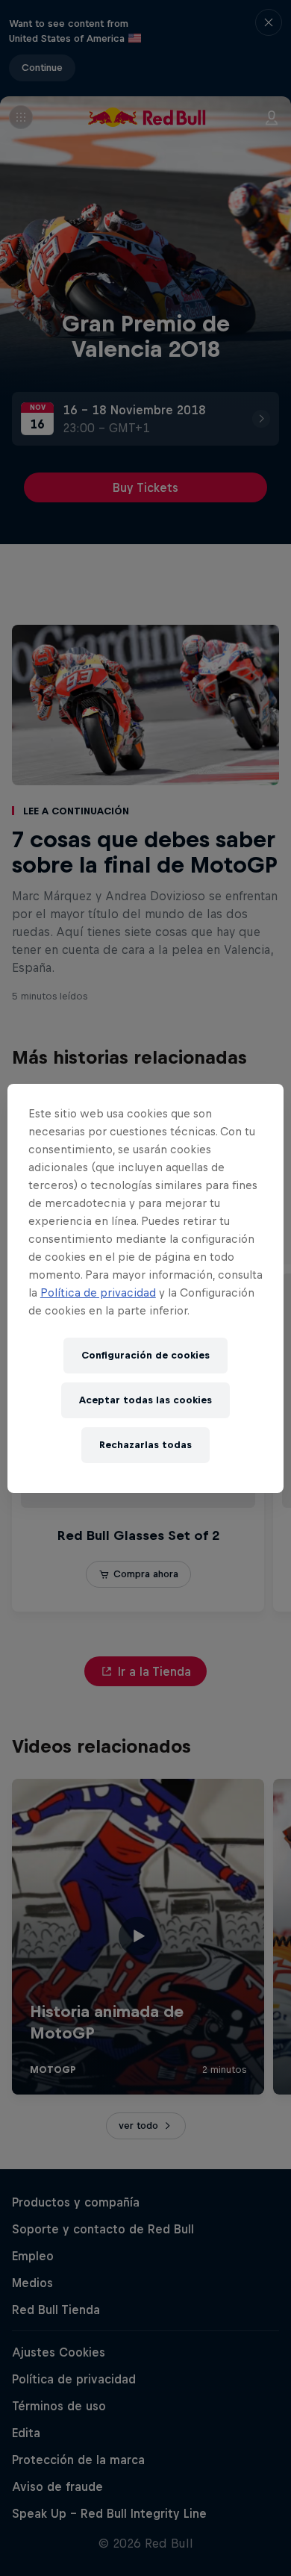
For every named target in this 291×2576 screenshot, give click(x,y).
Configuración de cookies (145, 1355)
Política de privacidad (98, 1292)
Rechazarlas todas (145, 1445)
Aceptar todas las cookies (145, 1400)
